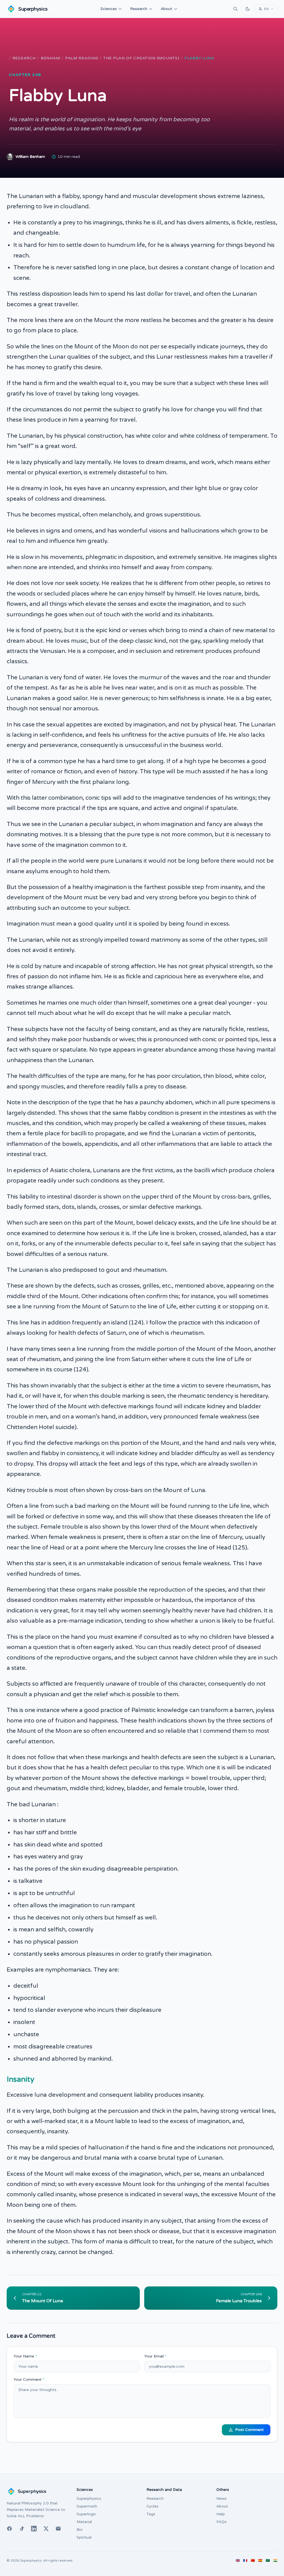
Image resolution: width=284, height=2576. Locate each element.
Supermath (87, 2506)
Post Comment (249, 2430)
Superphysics (89, 2498)
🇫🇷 (245, 2560)
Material (84, 2522)
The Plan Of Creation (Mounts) (141, 58)
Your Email (155, 2356)
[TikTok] (22, 2529)
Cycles (152, 2506)
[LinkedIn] (34, 2529)
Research (139, 9)
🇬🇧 (238, 2560)
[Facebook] (9, 2529)
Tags (151, 2514)
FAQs (221, 2522)
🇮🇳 (275, 2560)
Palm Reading (82, 58)
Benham (50, 58)
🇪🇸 (260, 2560)
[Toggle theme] (248, 9)
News (221, 2498)
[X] (46, 2529)
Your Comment (29, 2379)
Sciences (109, 9)
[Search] (235, 9)
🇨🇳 (253, 2560)
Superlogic (86, 2514)
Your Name (25, 2356)
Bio (80, 2530)
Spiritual (84, 2537)
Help (221, 2514)
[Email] (58, 2529)
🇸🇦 (268, 2560)
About (166, 9)
